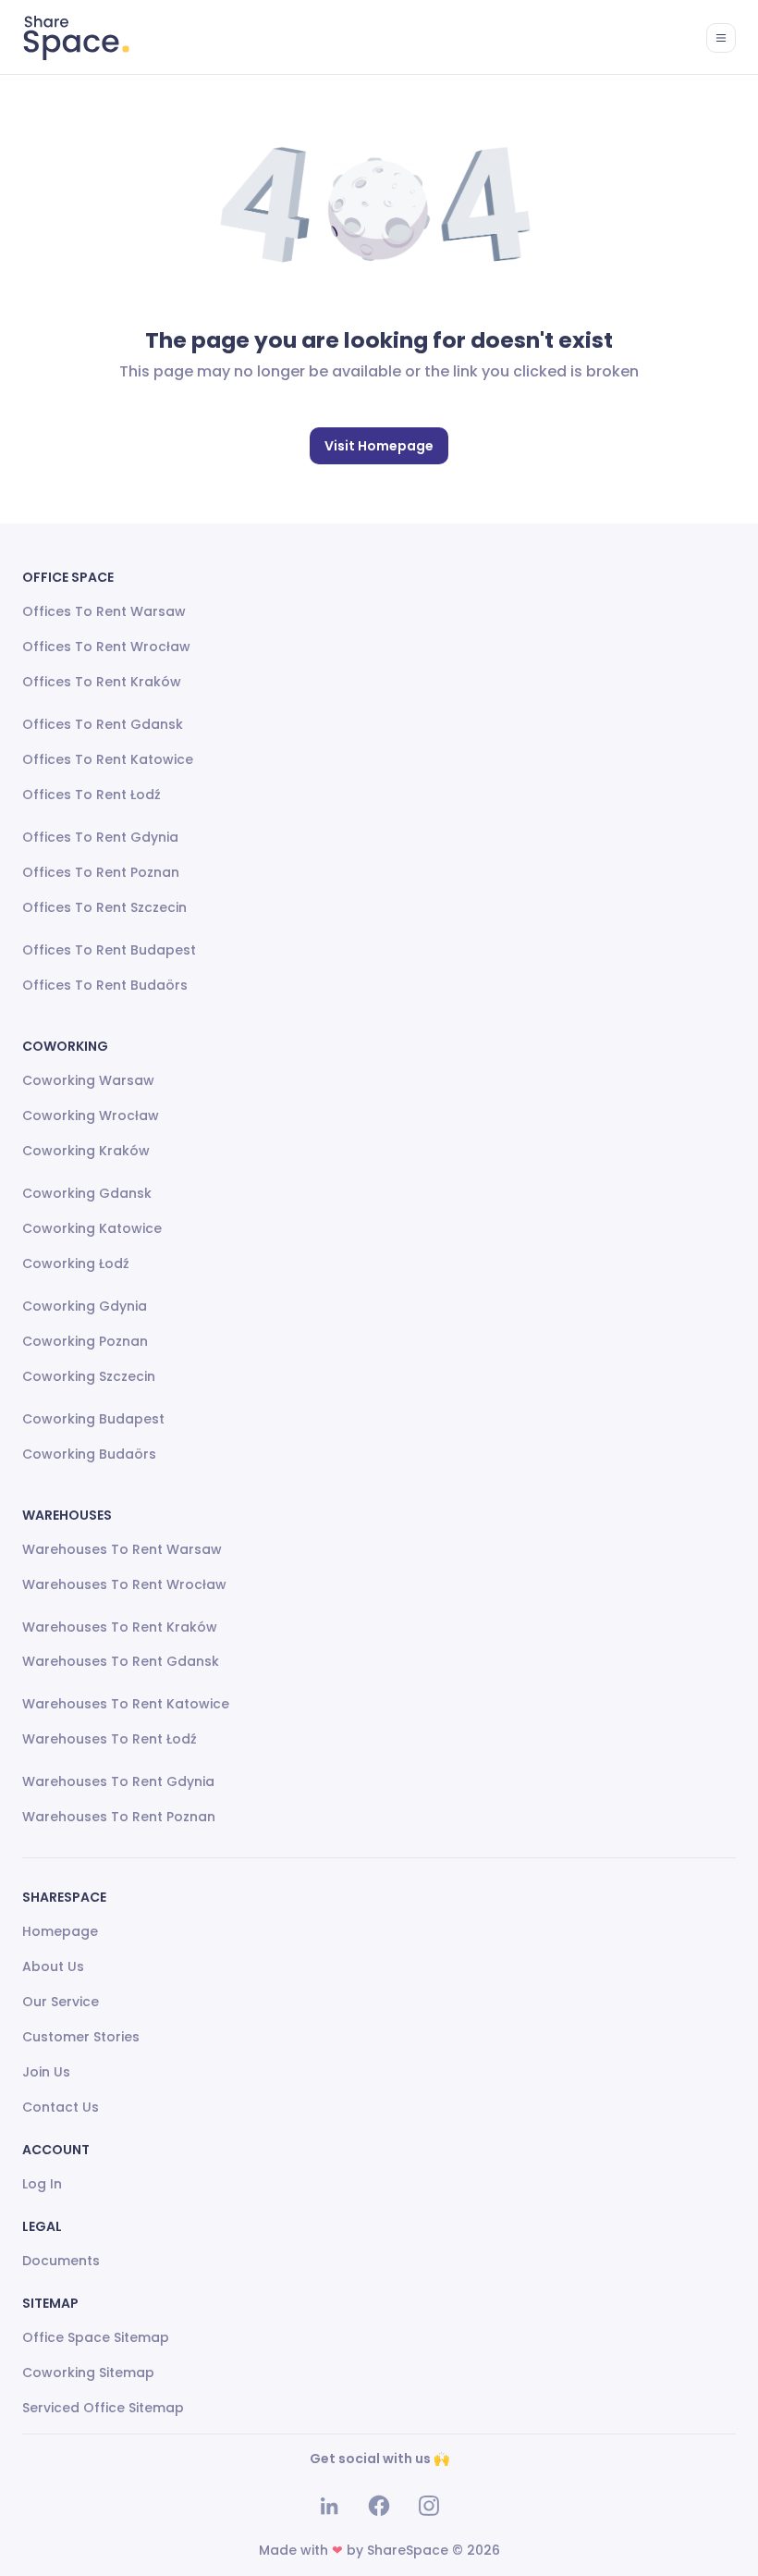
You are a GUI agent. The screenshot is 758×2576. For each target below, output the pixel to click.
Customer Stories (81, 2037)
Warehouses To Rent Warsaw (122, 1549)
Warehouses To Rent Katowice (126, 1704)
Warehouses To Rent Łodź (110, 1739)
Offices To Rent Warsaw (104, 611)
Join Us (46, 2072)
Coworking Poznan (85, 1341)
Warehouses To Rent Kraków (120, 1627)
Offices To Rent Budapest (109, 950)
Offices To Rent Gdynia (100, 837)
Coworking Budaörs (89, 1454)
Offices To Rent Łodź (92, 795)
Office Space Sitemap (96, 2337)
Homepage (60, 1931)
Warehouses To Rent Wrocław (124, 1584)
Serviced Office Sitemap (103, 2408)
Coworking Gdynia (85, 1306)
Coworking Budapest (93, 1419)
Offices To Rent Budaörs (105, 985)
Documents (61, 2261)
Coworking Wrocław (91, 1115)
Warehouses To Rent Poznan (119, 1817)
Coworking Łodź (76, 1263)
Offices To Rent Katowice (108, 759)
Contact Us (61, 2107)
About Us (53, 1966)
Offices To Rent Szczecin (104, 907)
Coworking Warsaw (88, 1080)
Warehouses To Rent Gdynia (118, 1781)
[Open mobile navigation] (721, 38)
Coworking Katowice (92, 1228)
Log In (42, 2184)
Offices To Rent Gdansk (103, 724)
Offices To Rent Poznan (101, 872)
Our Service (61, 2002)
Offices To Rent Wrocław (106, 647)
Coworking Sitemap (88, 2373)
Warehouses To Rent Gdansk (121, 1661)
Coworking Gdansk (87, 1193)
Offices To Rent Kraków (102, 682)
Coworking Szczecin (89, 1376)
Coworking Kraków (86, 1151)
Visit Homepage (379, 446)
